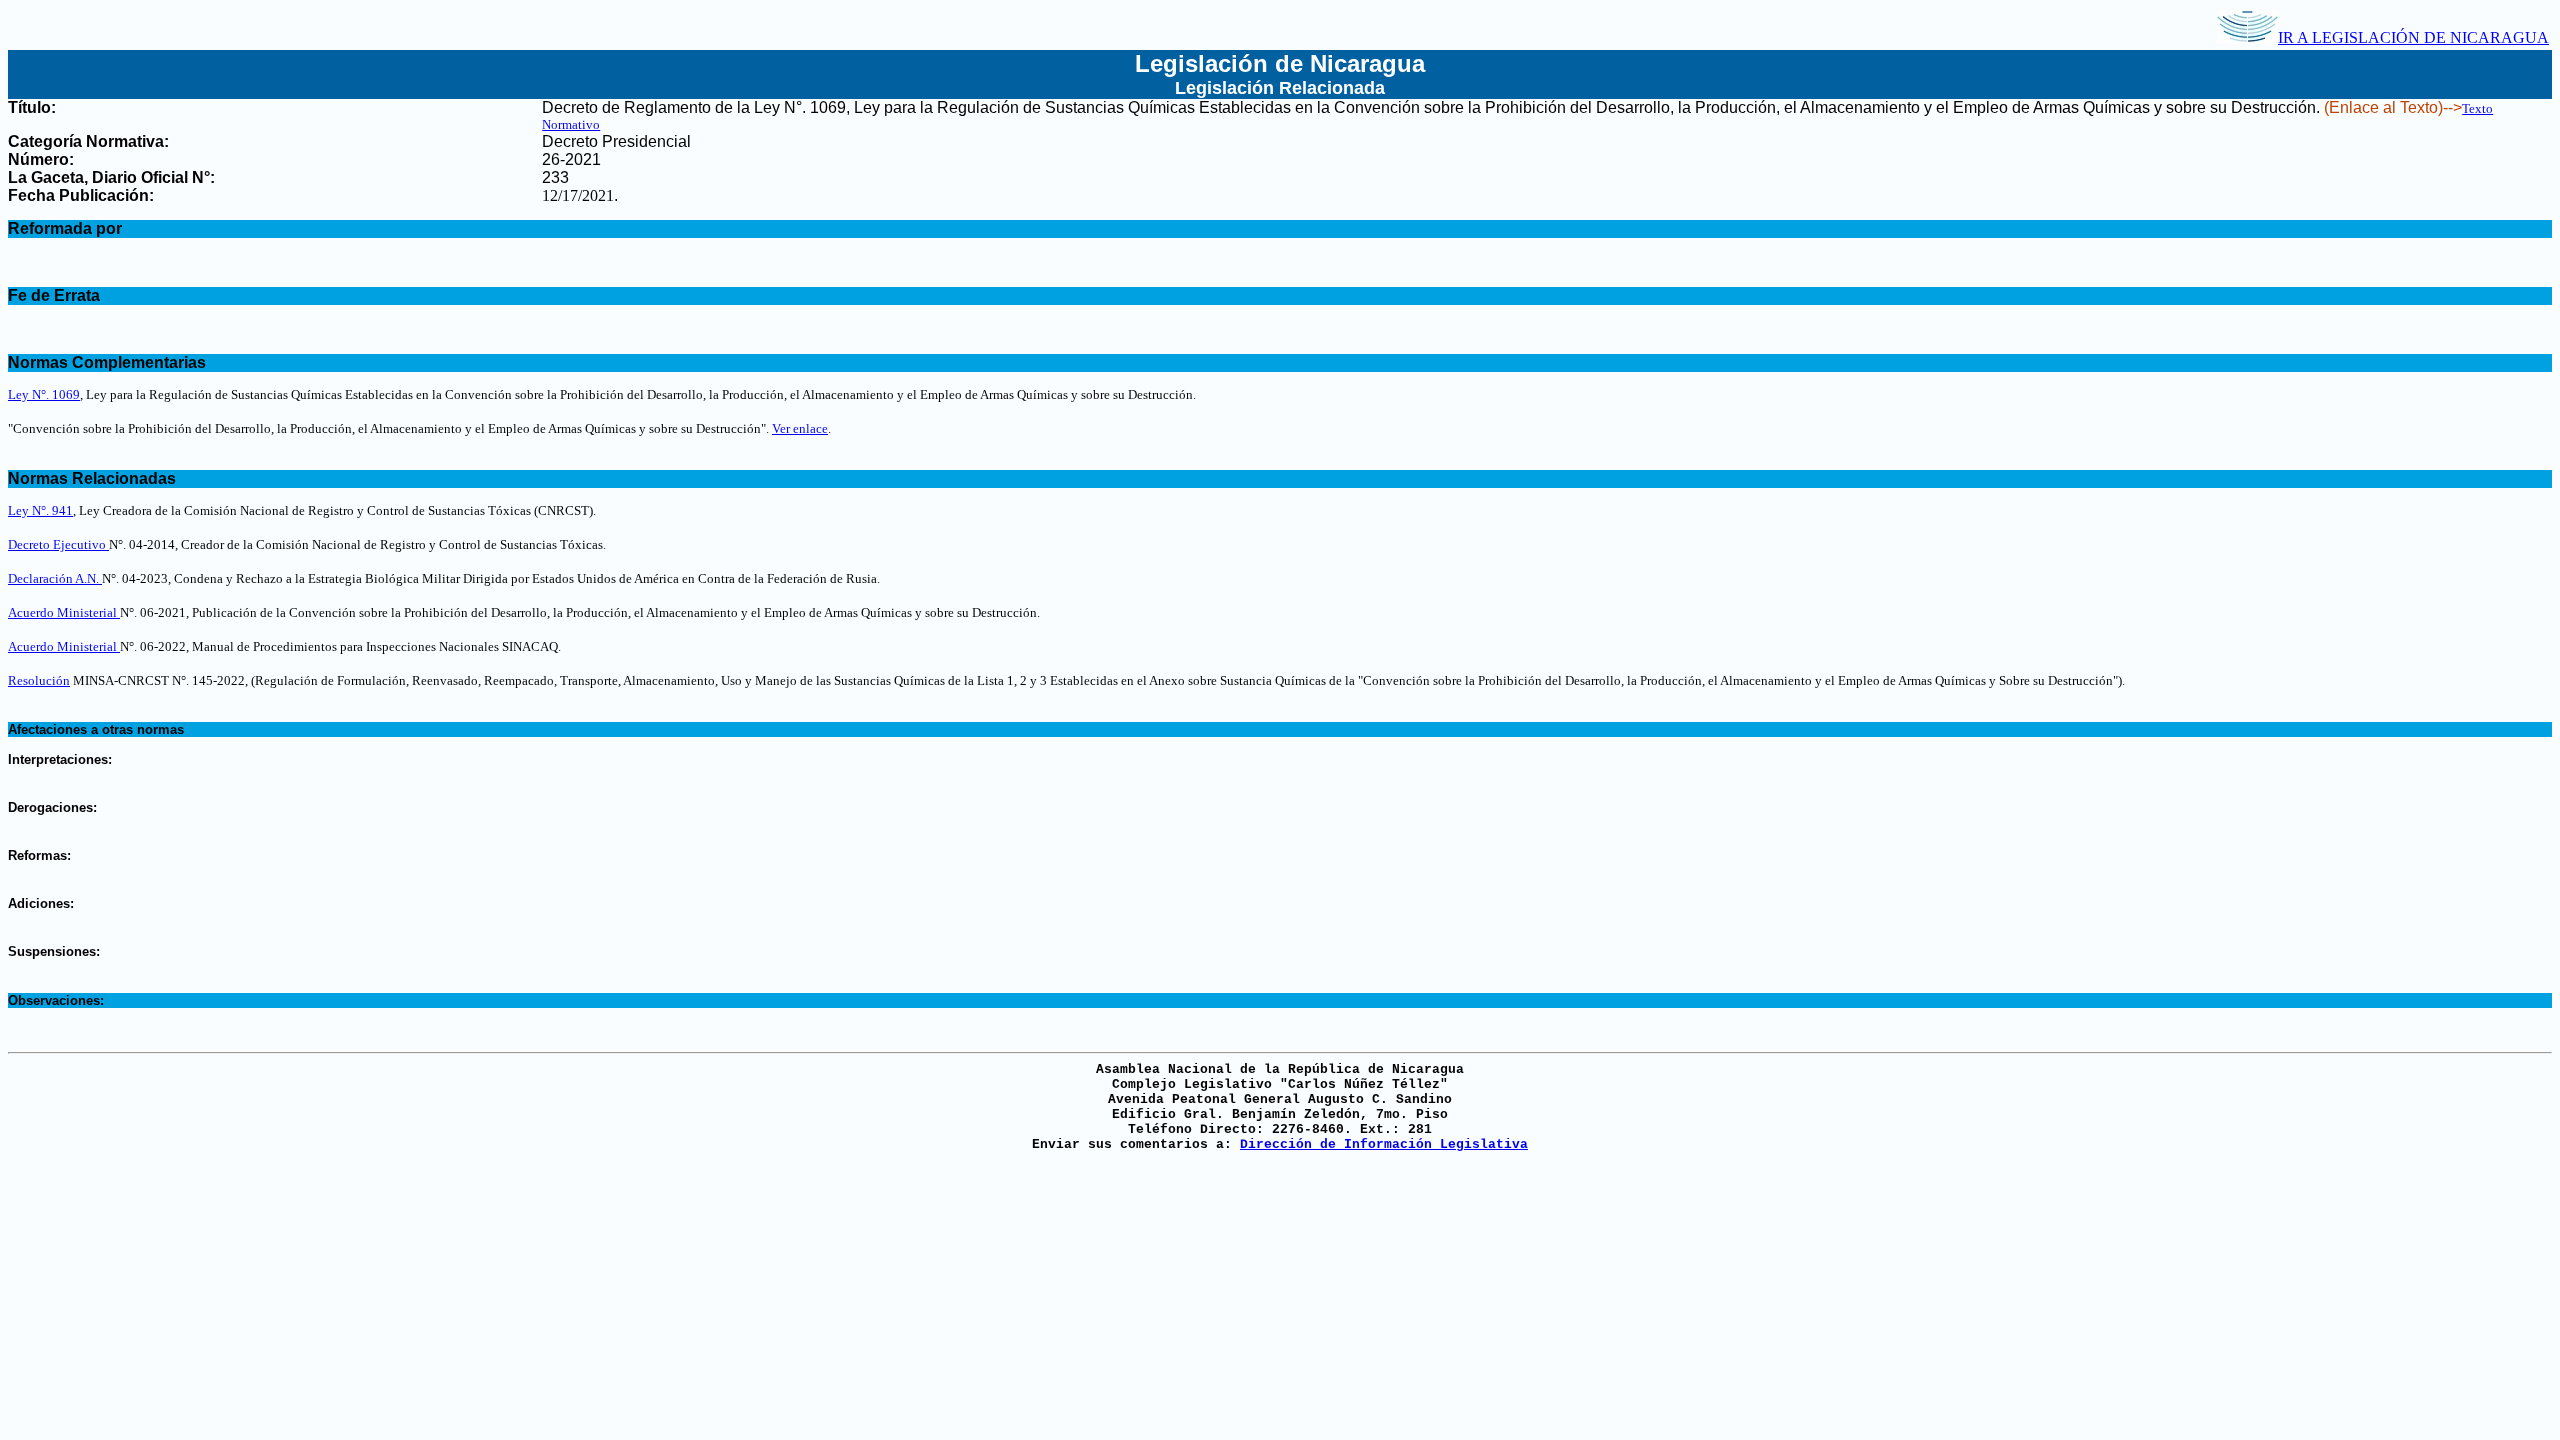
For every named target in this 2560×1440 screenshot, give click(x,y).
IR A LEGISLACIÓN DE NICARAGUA (2413, 37)
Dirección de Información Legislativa (1384, 1144)
